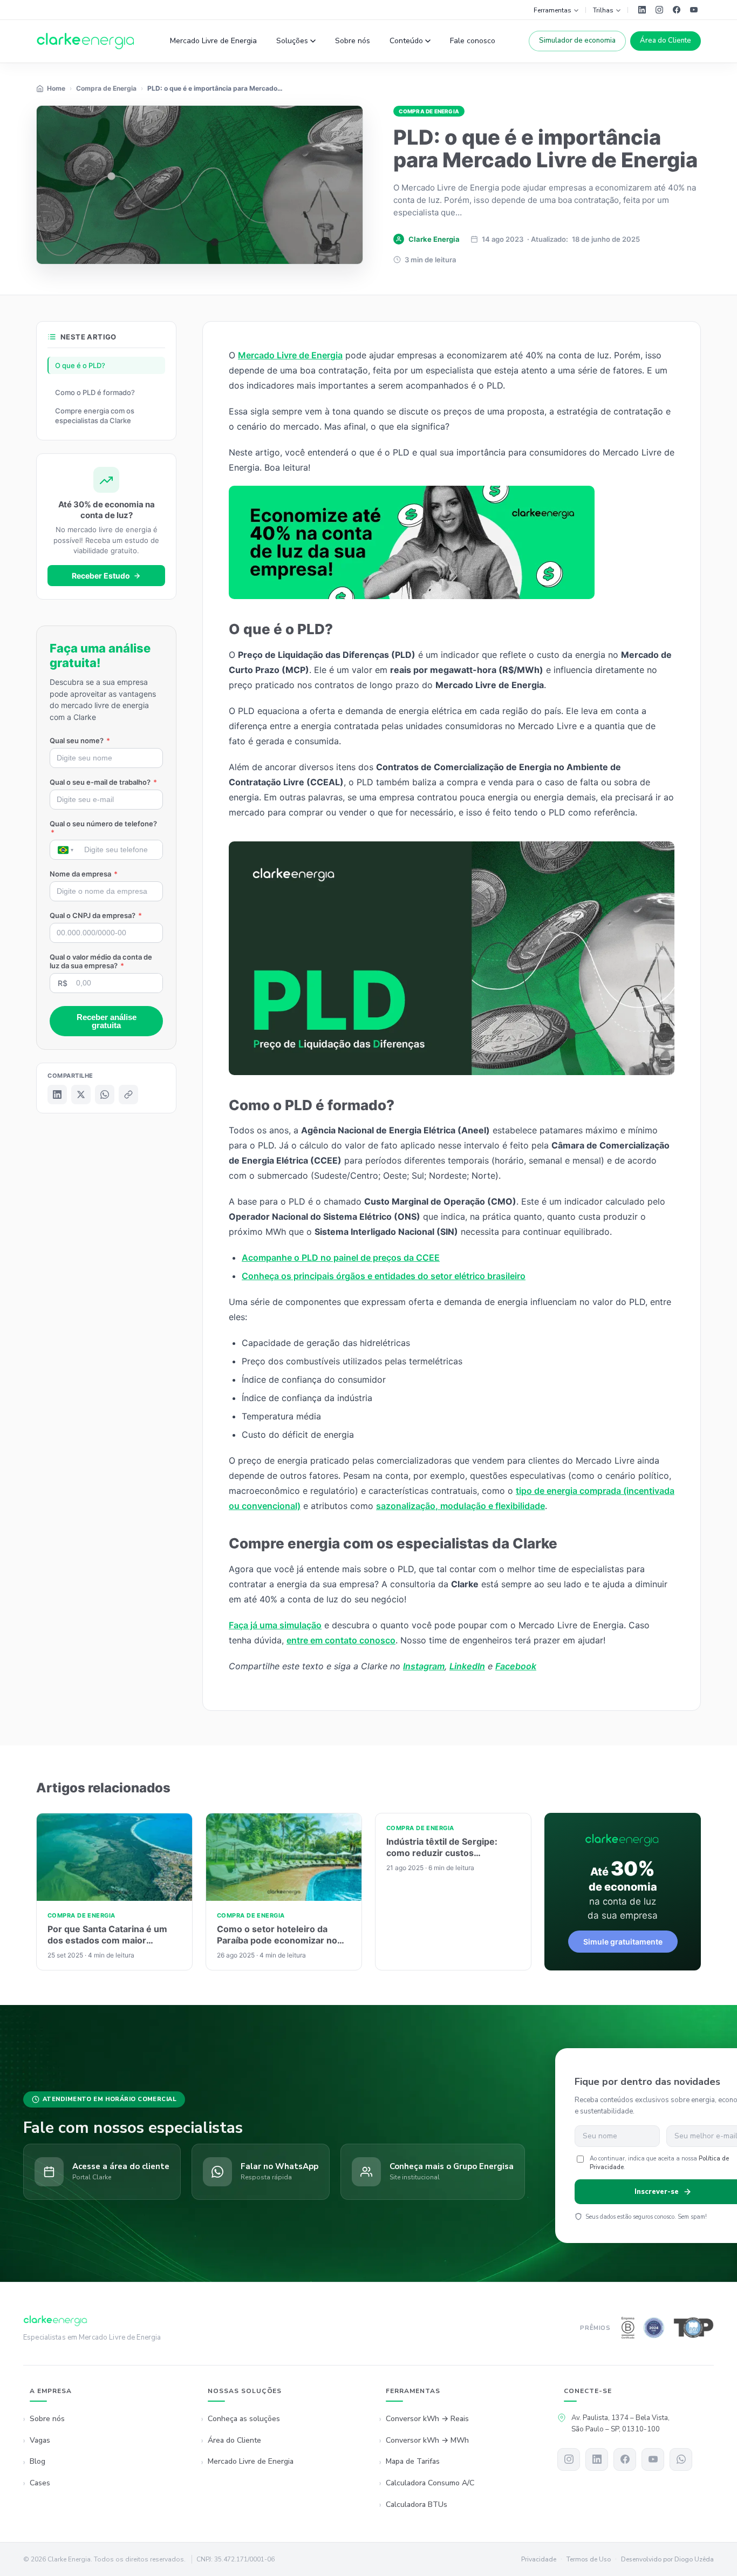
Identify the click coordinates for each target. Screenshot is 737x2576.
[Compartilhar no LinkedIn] (57, 1095)
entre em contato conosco (341, 1640)
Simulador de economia (577, 40)
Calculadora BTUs (417, 2504)
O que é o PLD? (80, 365)
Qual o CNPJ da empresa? (96, 915)
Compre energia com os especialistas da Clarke (95, 416)
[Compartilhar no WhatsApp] (105, 1095)
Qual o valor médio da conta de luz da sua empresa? (101, 961)
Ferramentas (552, 10)
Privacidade (539, 2559)
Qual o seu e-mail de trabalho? (103, 782)
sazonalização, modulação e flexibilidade (460, 1506)
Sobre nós (353, 41)
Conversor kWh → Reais (427, 2419)
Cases (40, 2483)
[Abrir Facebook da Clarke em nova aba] (677, 10)
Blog (37, 2461)
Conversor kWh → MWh (427, 2440)
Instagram (424, 1666)
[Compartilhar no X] (81, 1095)
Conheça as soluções (244, 2419)
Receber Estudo (101, 576)
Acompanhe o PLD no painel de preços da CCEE (341, 1258)
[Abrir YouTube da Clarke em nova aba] (694, 10)
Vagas (40, 2440)
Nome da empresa (84, 874)
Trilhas (603, 10)
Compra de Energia (429, 111)
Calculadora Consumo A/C (430, 2483)
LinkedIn (467, 1666)
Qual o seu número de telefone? (103, 828)
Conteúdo (406, 41)
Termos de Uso (589, 2559)
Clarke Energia (434, 239)
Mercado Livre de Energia (213, 41)
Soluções (292, 41)
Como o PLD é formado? (95, 392)
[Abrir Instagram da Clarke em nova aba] (659, 10)
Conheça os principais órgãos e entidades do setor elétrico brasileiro (384, 1276)
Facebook (516, 1666)
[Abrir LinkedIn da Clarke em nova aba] (642, 10)
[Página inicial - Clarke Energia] (86, 41)
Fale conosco (473, 41)
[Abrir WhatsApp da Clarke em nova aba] (681, 2459)
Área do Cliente (666, 40)
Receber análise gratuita (107, 1021)
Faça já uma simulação (275, 1625)
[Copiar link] (128, 1095)
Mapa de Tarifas (413, 2461)
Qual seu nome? (80, 740)
